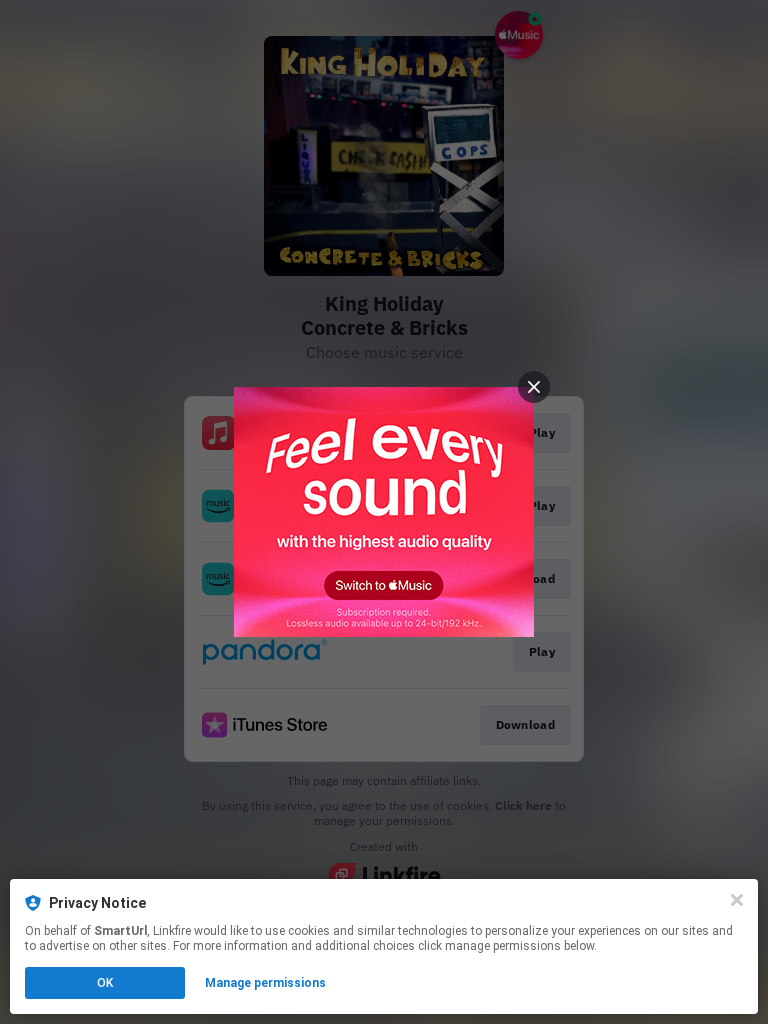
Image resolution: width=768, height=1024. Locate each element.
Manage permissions (265, 983)
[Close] (737, 900)
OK (105, 983)
